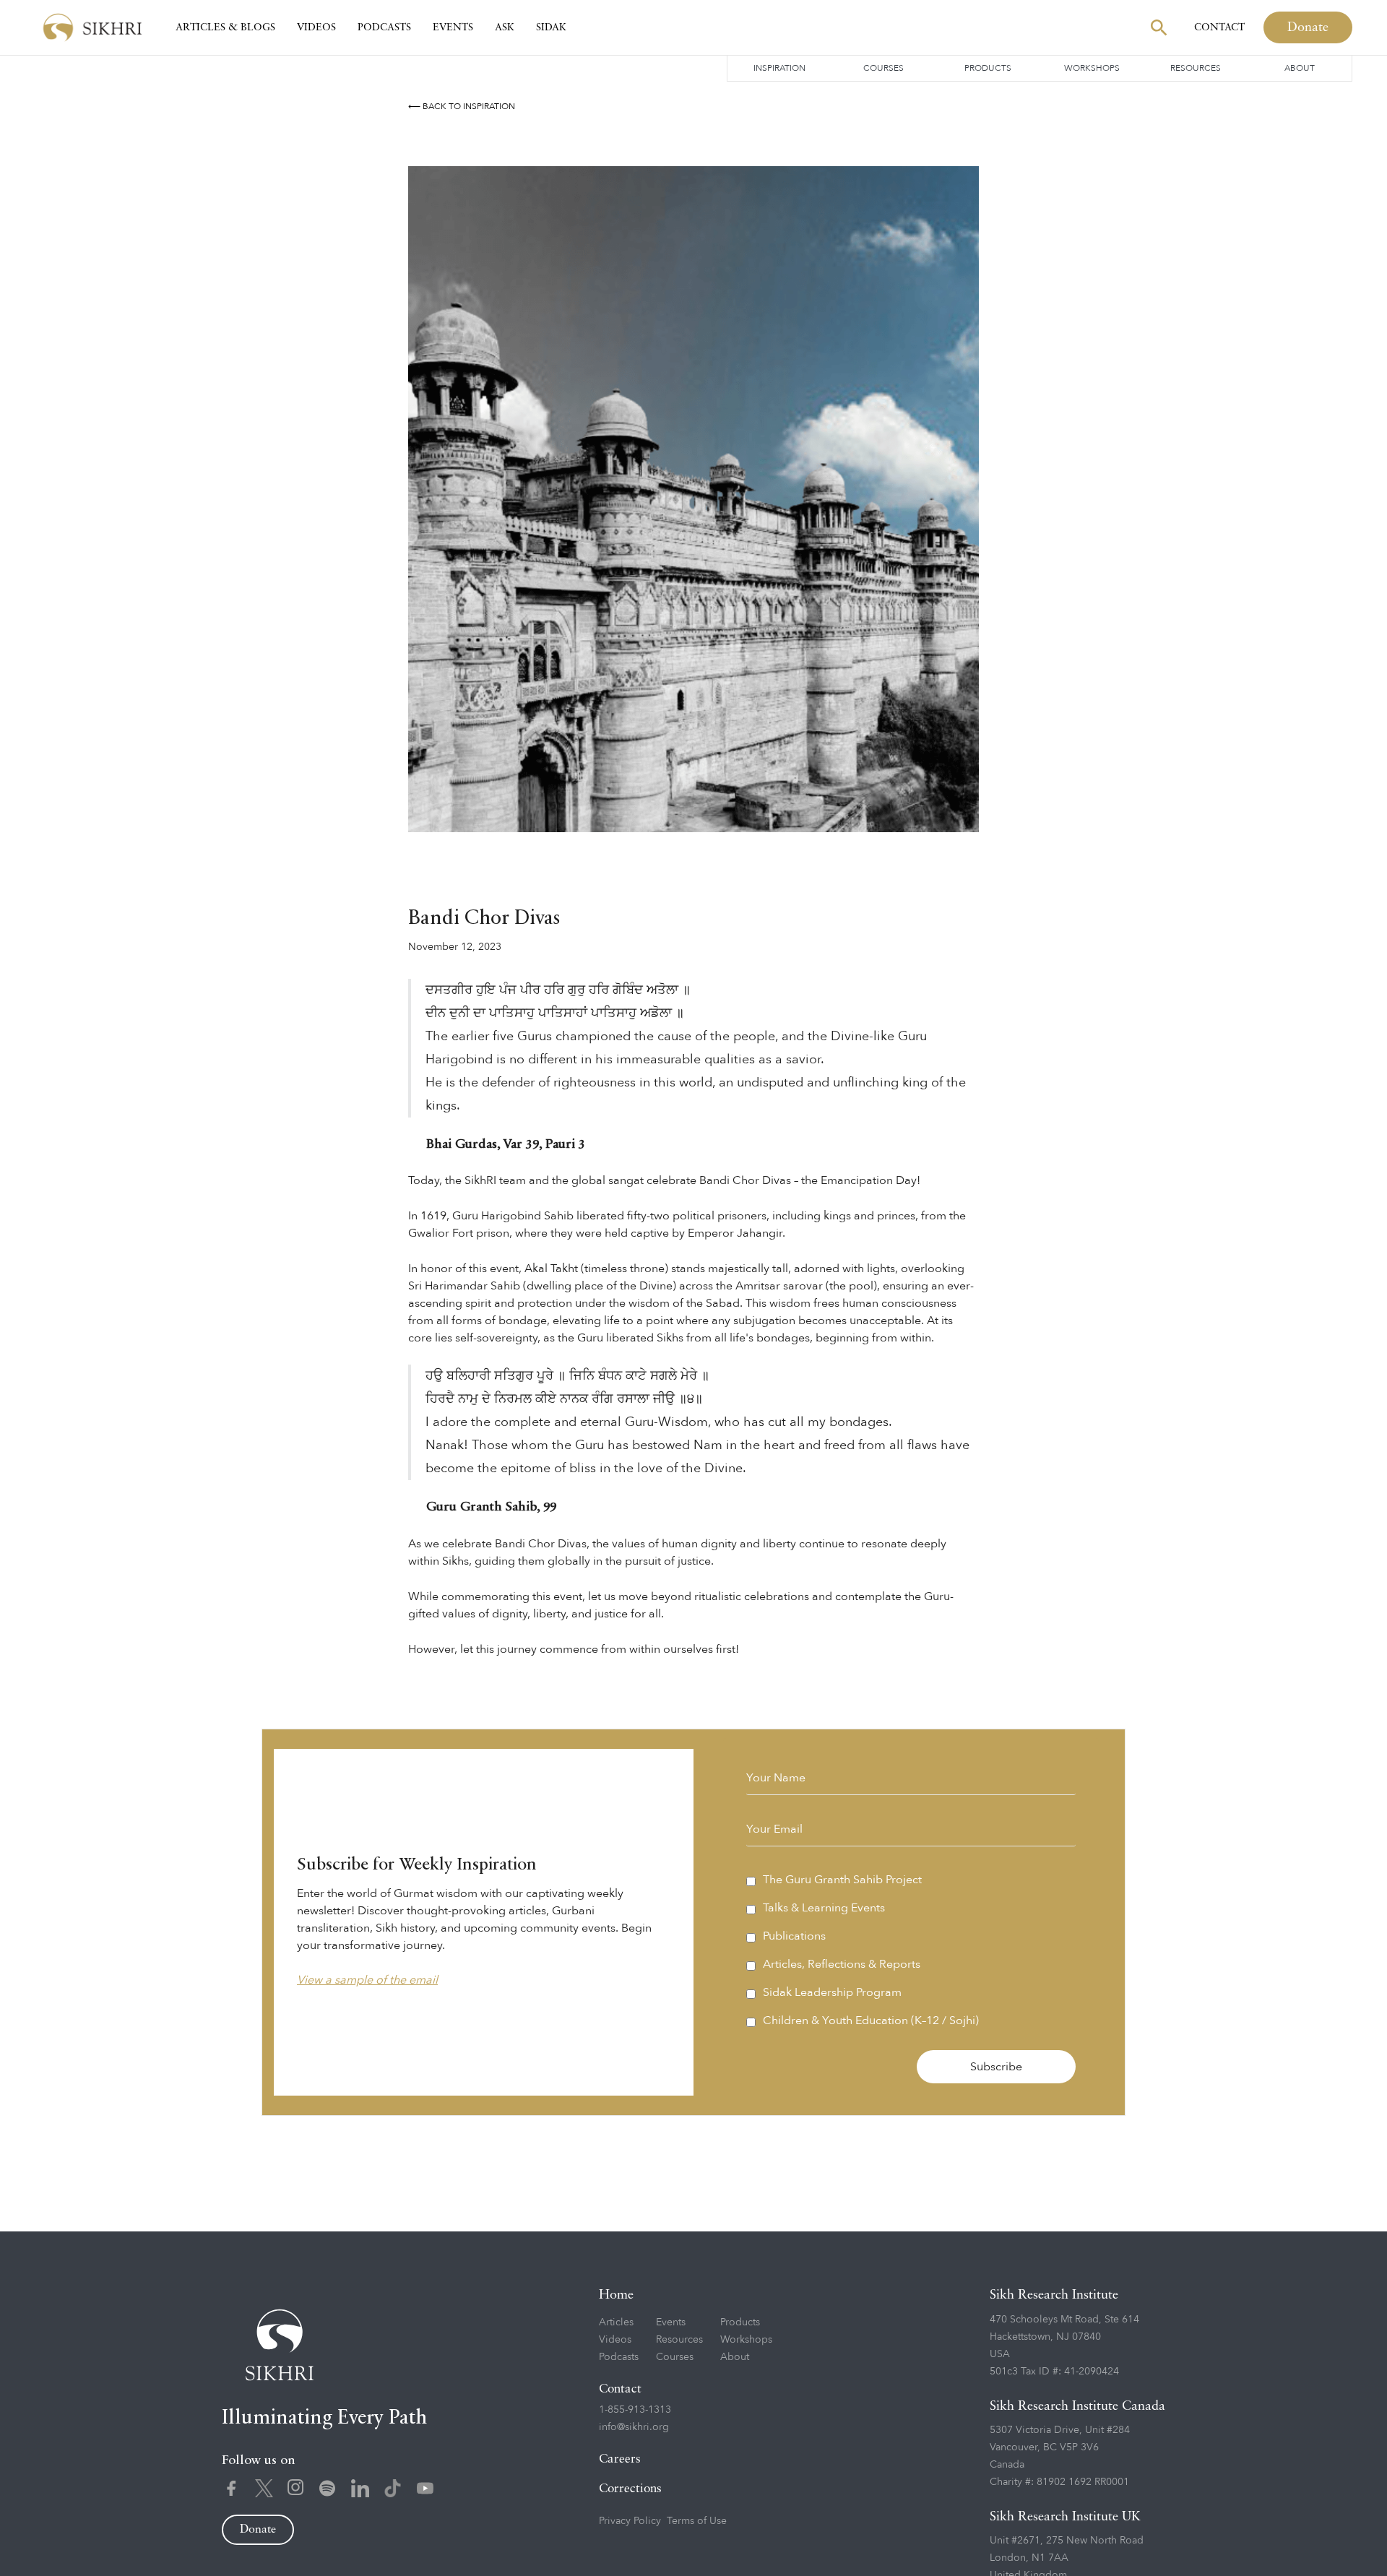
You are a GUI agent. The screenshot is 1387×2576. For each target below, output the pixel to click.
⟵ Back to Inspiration (462, 106)
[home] (92, 28)
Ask (505, 27)
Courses (883, 68)
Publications (794, 1936)
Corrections (630, 2489)
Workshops (1092, 68)
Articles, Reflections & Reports (842, 1964)
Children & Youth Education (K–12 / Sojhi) (871, 2020)
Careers (620, 2459)
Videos (316, 27)
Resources (1196, 68)
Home (616, 2295)
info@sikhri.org (634, 2427)
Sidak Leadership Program (832, 1992)
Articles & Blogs (225, 27)
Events (453, 27)
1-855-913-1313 (635, 2409)
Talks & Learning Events (824, 1908)
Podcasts (384, 27)
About (1300, 68)
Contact (1219, 27)
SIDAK (551, 27)
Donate (1308, 27)
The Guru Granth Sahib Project (842, 1880)
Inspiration (779, 68)
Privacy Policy (630, 2521)
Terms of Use (697, 2521)
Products (988, 68)
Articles (616, 2322)
